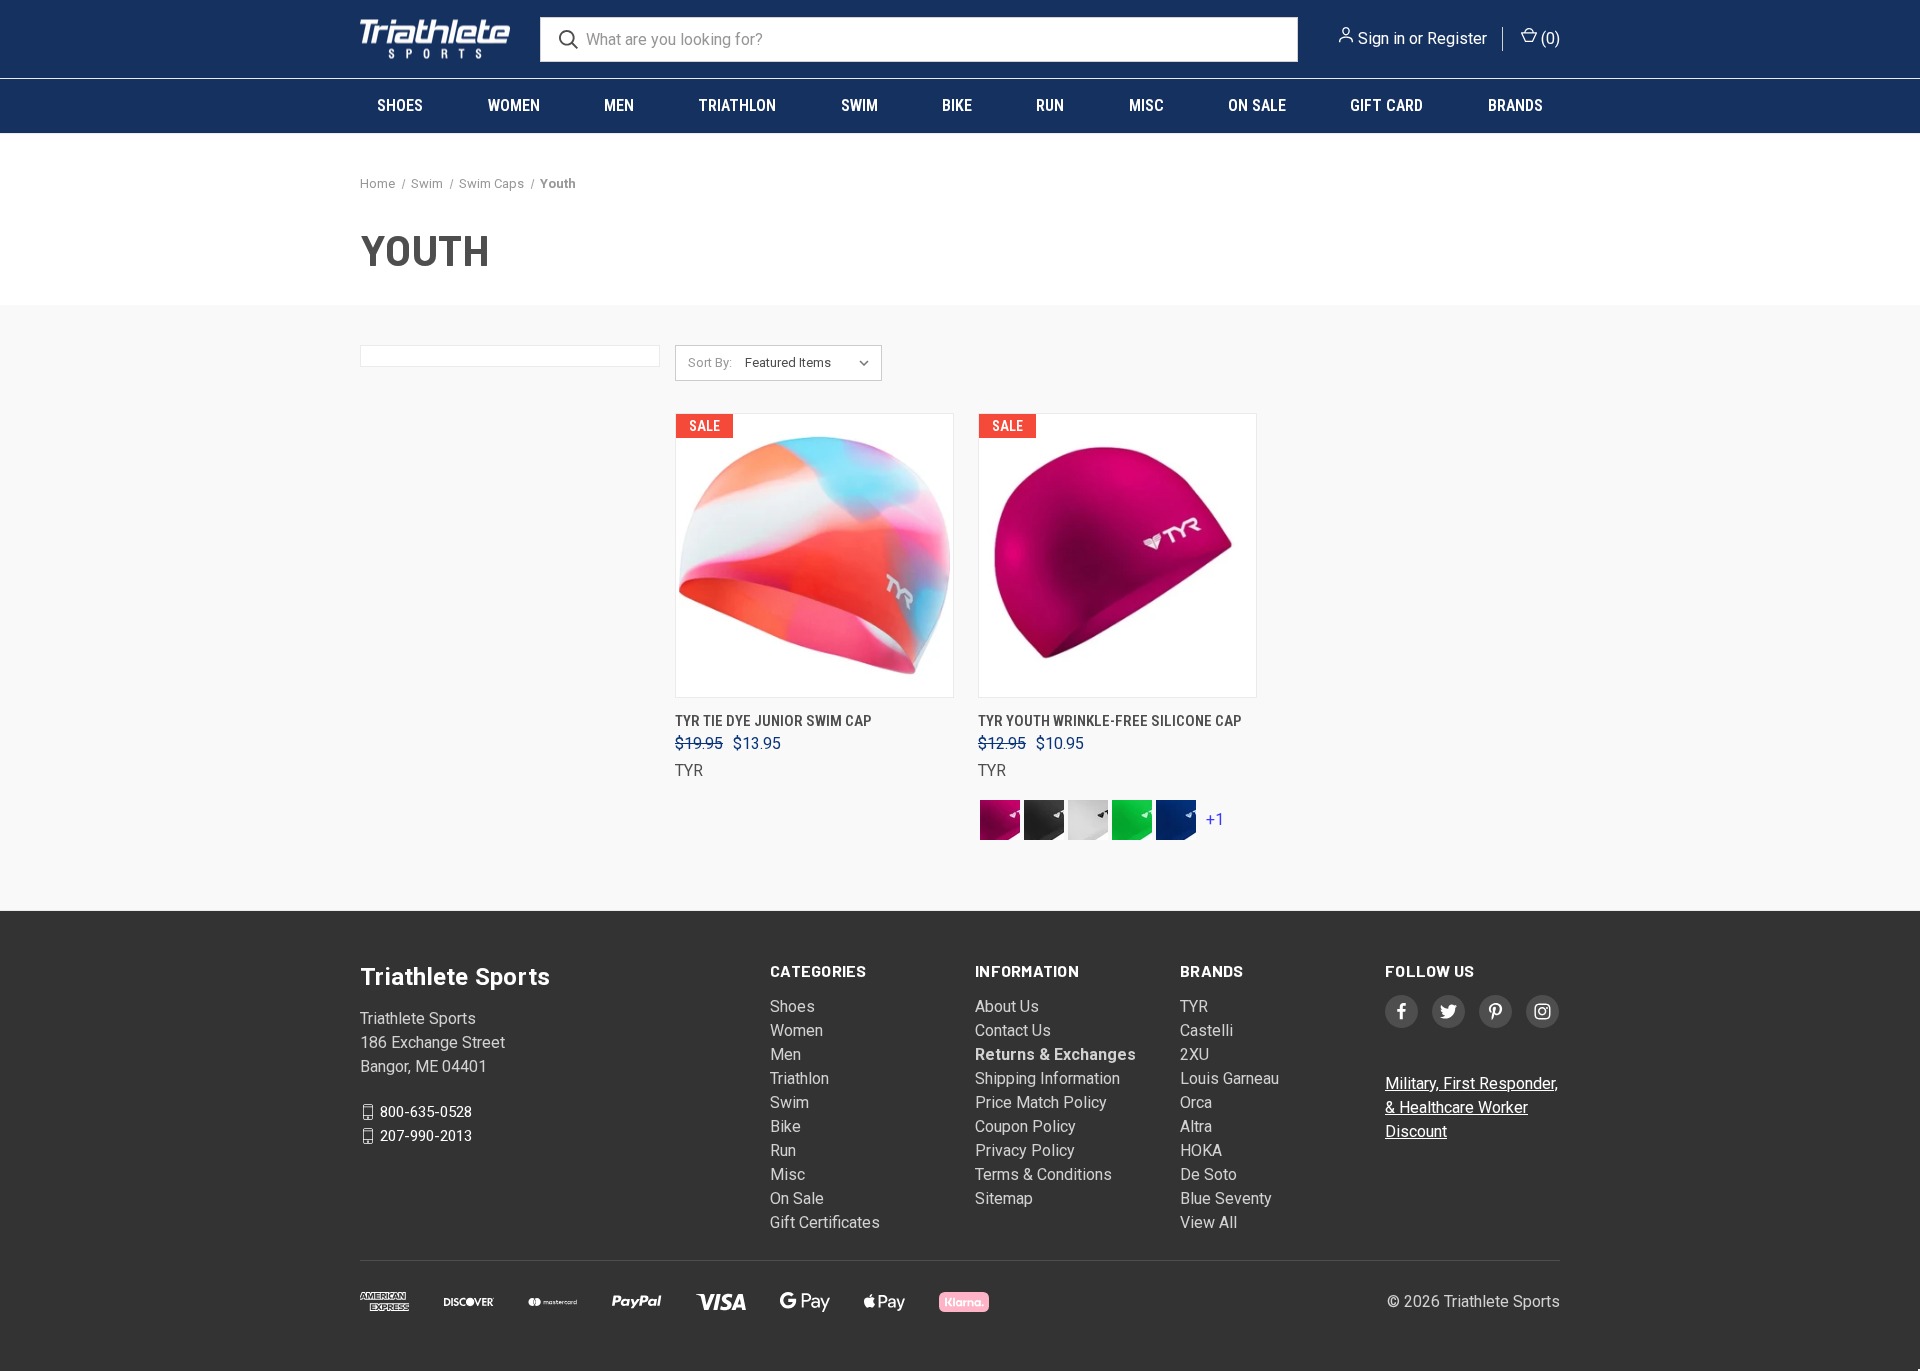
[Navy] (1176, 820)
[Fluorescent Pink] (1000, 820)
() (1548, 38)
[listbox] (811, 363)
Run (1050, 105)
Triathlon (737, 105)
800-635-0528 (426, 1112)
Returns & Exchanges (1055, 1054)
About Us (1007, 1006)
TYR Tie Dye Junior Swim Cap (773, 721)
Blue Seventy (1226, 1198)
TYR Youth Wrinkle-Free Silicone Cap (1109, 721)
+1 (1215, 819)
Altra (1196, 1126)
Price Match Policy (1041, 1102)
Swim (859, 105)
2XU (1194, 1054)
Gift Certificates (825, 1222)
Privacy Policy (1025, 1150)
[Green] (1132, 820)
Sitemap (1004, 1198)
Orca (1196, 1102)
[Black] (1044, 820)
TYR (1194, 1006)
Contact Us (1013, 1030)
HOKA (1201, 1150)
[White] (1088, 820)
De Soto (1208, 1174)
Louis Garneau (1229, 1078)
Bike (957, 105)
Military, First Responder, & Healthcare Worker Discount (1471, 1107)
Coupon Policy (1025, 1126)
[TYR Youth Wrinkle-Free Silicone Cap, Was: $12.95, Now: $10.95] (1117, 555)
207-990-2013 (426, 1136)
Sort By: (710, 362)
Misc (1146, 105)
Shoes (400, 105)
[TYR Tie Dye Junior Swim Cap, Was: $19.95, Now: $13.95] (814, 555)
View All (1208, 1222)
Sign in (1381, 38)
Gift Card (1386, 105)
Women (514, 105)
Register (1457, 38)
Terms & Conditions (1043, 1174)
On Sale (1257, 105)
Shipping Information (1047, 1078)
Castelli (1206, 1030)
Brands (1515, 105)
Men (619, 105)
